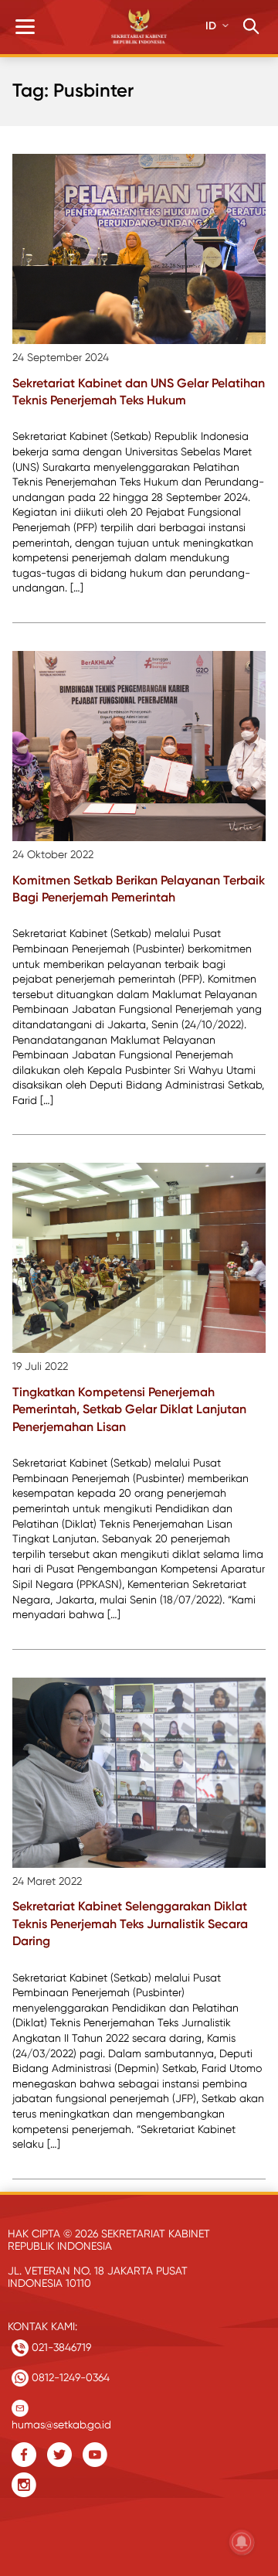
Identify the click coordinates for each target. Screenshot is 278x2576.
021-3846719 (60, 2347)
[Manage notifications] (242, 2542)
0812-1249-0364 (69, 2377)
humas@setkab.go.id (61, 2421)
